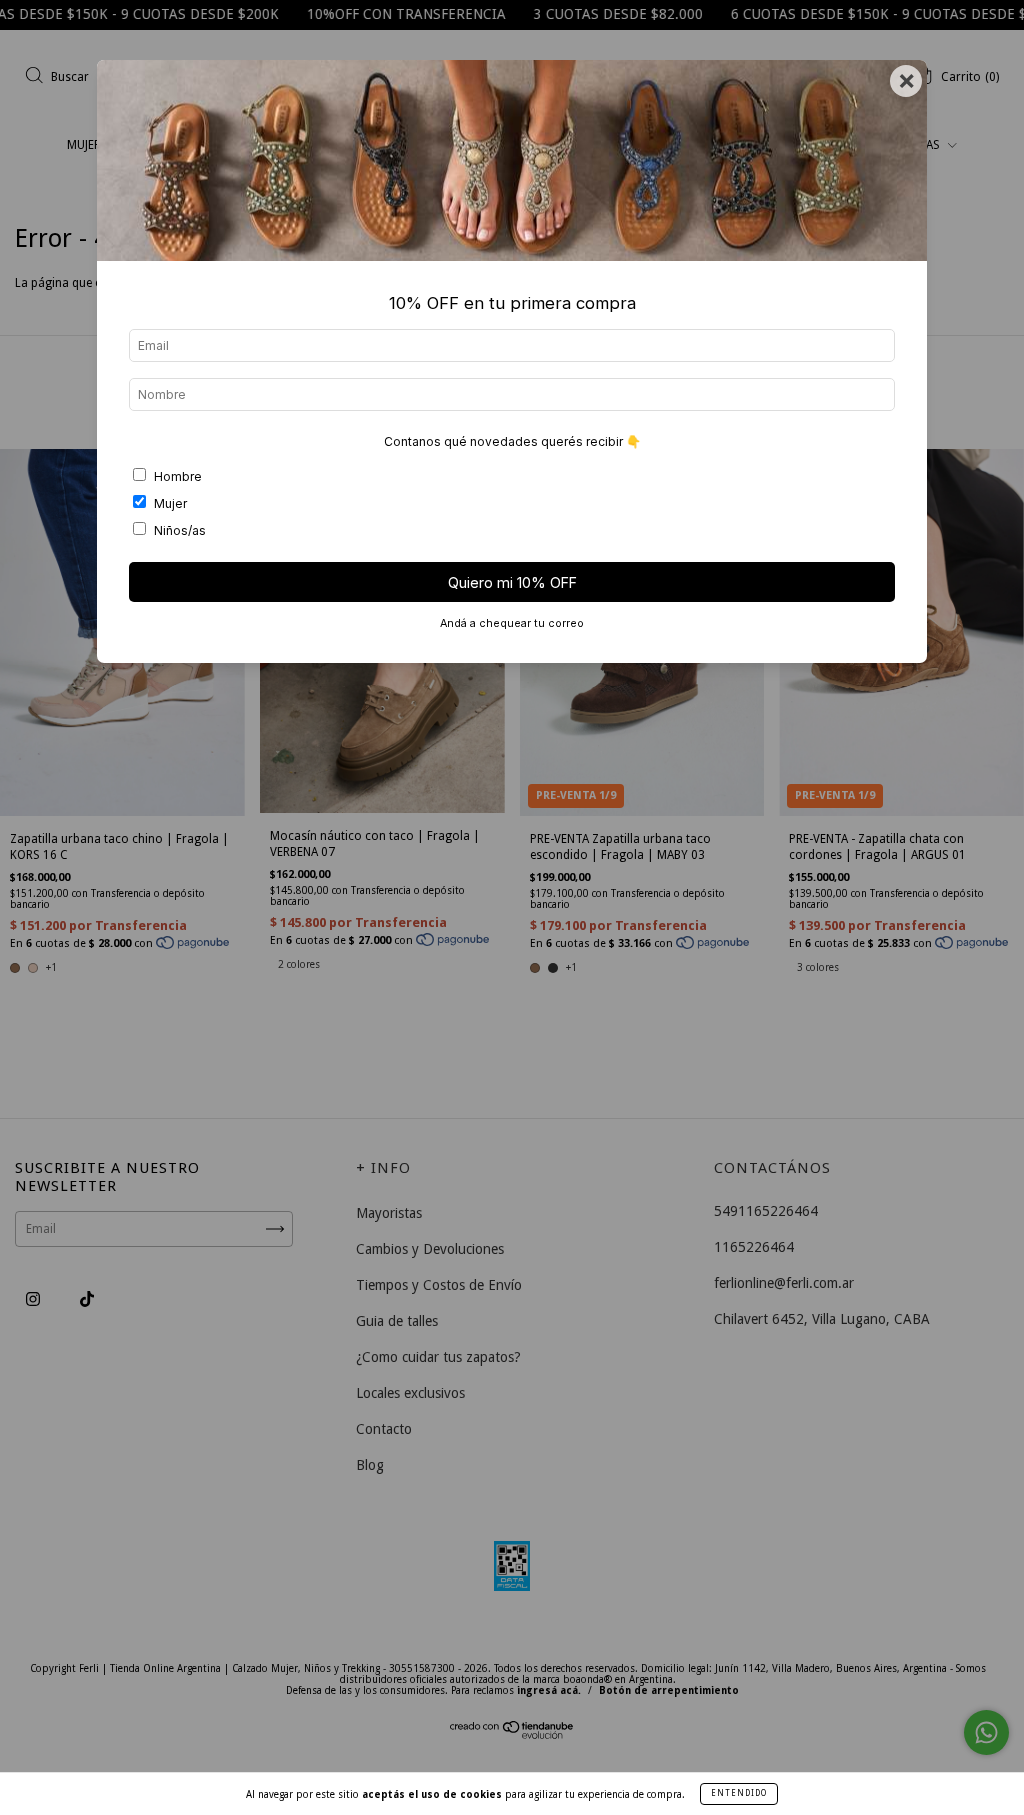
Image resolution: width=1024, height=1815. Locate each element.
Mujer (170, 503)
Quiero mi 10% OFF (512, 582)
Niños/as (180, 530)
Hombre (178, 476)
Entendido (739, 1793)
